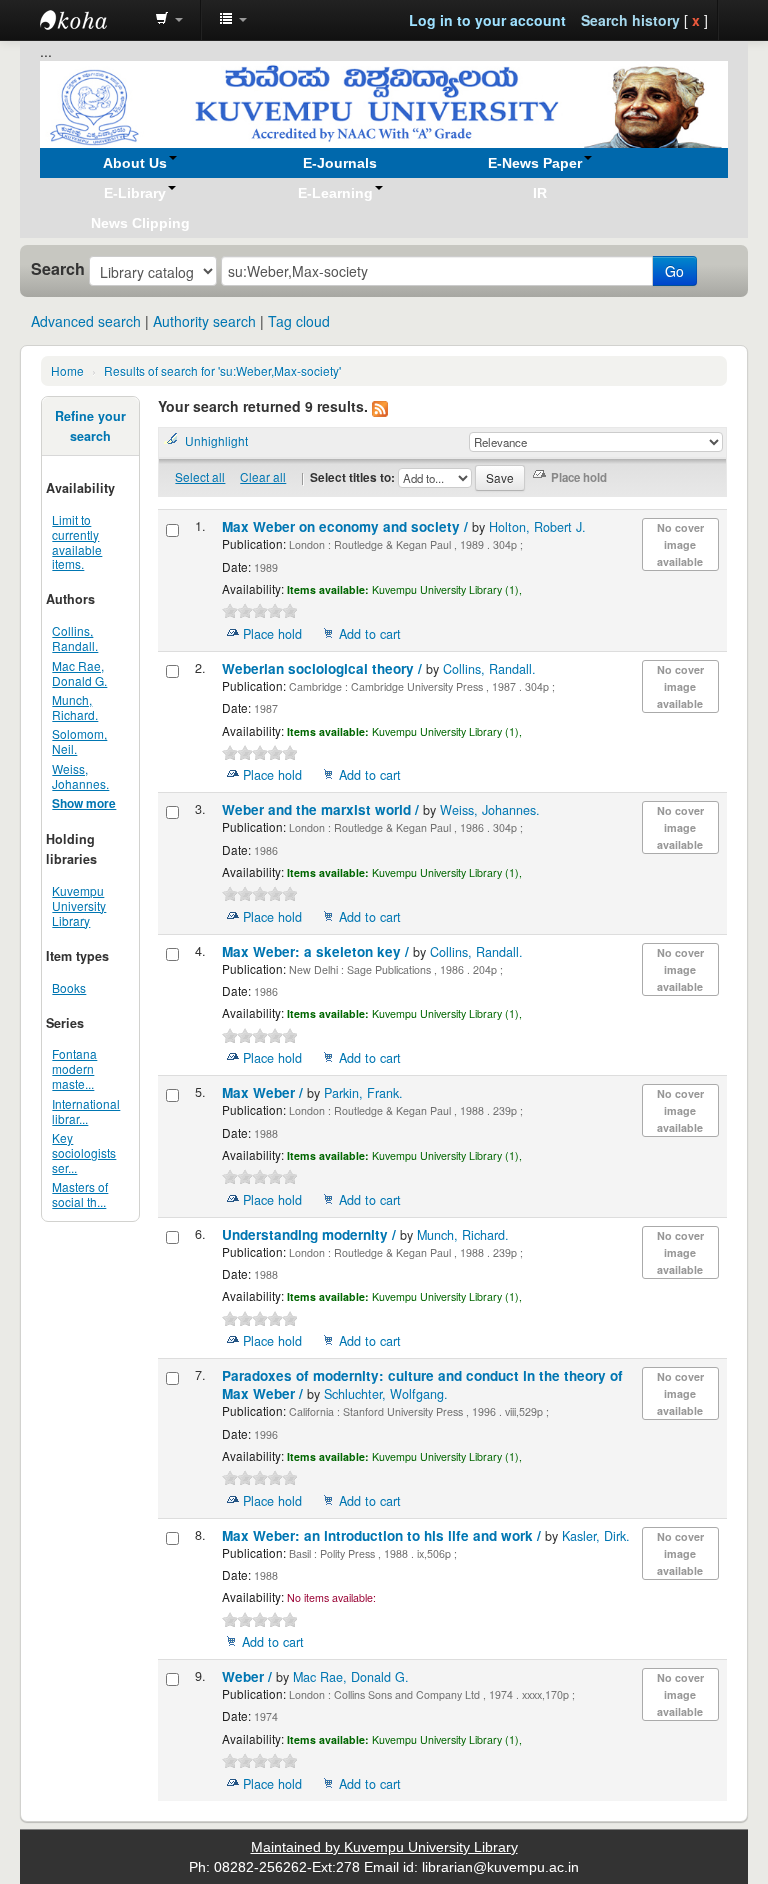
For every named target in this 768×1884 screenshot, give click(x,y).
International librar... (86, 1111)
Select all (200, 476)
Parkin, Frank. (363, 1093)
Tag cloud (299, 321)
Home (67, 370)
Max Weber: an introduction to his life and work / (383, 1535)
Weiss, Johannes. (80, 776)
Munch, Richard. (75, 707)
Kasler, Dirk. (596, 1536)
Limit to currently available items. (77, 542)
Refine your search (90, 426)
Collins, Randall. (75, 638)
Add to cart (370, 634)
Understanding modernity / (311, 1234)
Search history (630, 20)
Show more (84, 803)
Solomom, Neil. (79, 741)
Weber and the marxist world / (322, 809)
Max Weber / (264, 1092)
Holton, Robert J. (537, 527)
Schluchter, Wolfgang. (386, 1394)
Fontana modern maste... (74, 1068)
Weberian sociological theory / (324, 668)
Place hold (272, 634)
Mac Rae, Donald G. (79, 673)
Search (58, 269)
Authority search (204, 321)
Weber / (249, 1676)
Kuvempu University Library (79, 905)
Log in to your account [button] (487, 20)
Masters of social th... (80, 1194)
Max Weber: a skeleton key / (317, 951)
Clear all (263, 476)
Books (69, 987)
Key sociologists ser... (84, 1152)
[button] (169, 20)
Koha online (90, 20)
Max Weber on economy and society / (347, 526)
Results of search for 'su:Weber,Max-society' (222, 370)
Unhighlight (216, 440)
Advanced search (86, 321)
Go (674, 271)
